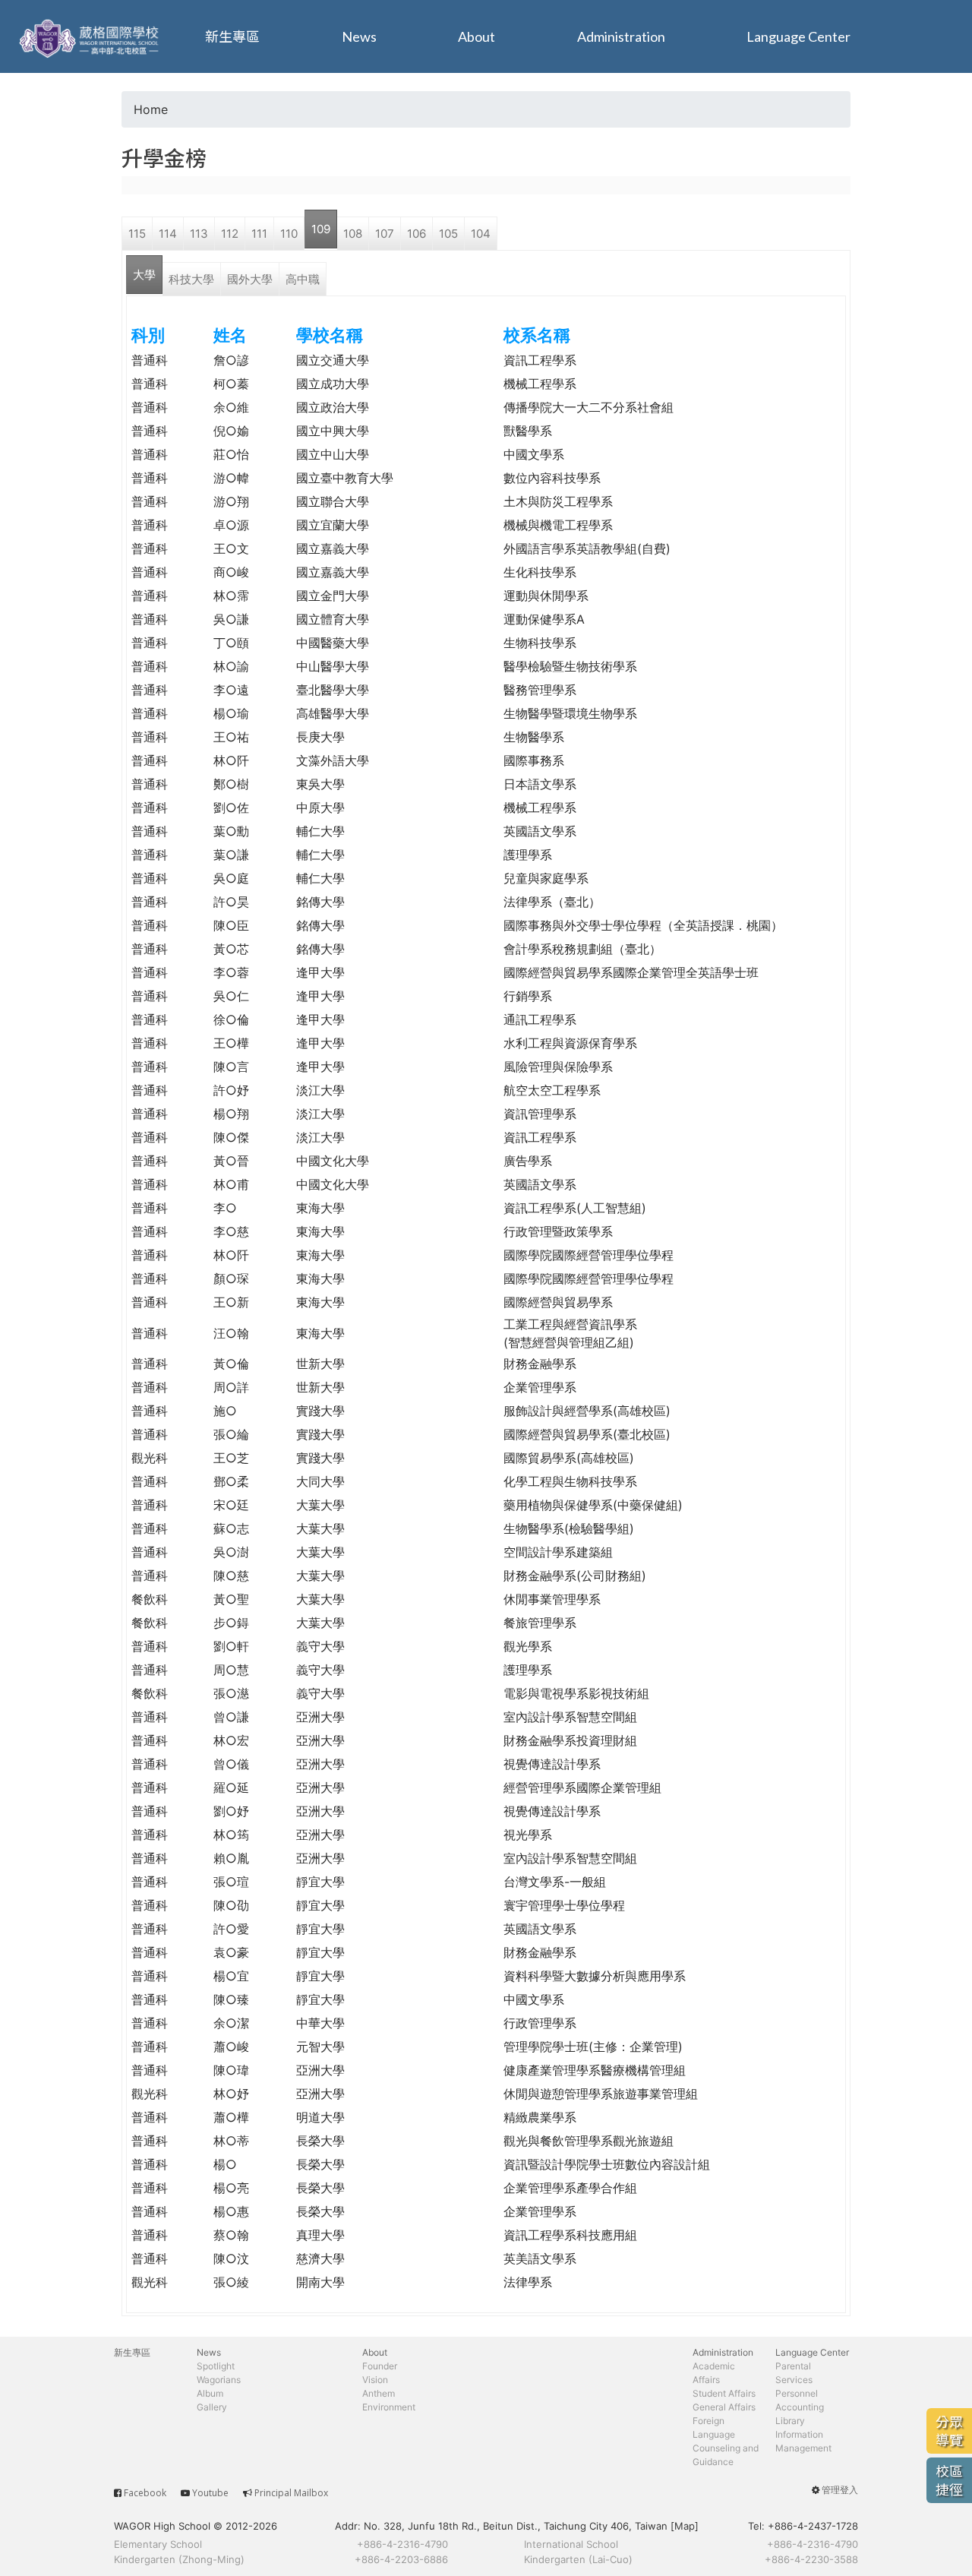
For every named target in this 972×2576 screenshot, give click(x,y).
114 (168, 234)
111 (259, 234)
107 (385, 234)
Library (790, 2421)
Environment (389, 2407)
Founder (380, 2366)
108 (353, 234)
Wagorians (219, 2380)
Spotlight (216, 2366)
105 (448, 234)
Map (685, 2526)
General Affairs (724, 2407)
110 (289, 234)
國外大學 (250, 279)
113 (199, 234)
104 (481, 234)
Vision (375, 2380)
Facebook (145, 2493)
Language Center (798, 36)
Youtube (210, 2493)
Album (210, 2393)
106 (417, 234)
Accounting (800, 2407)
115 (137, 234)
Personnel (797, 2393)
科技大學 (191, 279)
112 (230, 234)
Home (151, 109)
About (477, 36)
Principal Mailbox (291, 2493)
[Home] (91, 36)
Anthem (379, 2393)
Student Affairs (724, 2393)
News (359, 36)
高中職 (303, 279)
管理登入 (840, 2490)
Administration (621, 36)
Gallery (212, 2407)
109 (321, 229)
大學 (144, 275)
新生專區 (232, 36)
